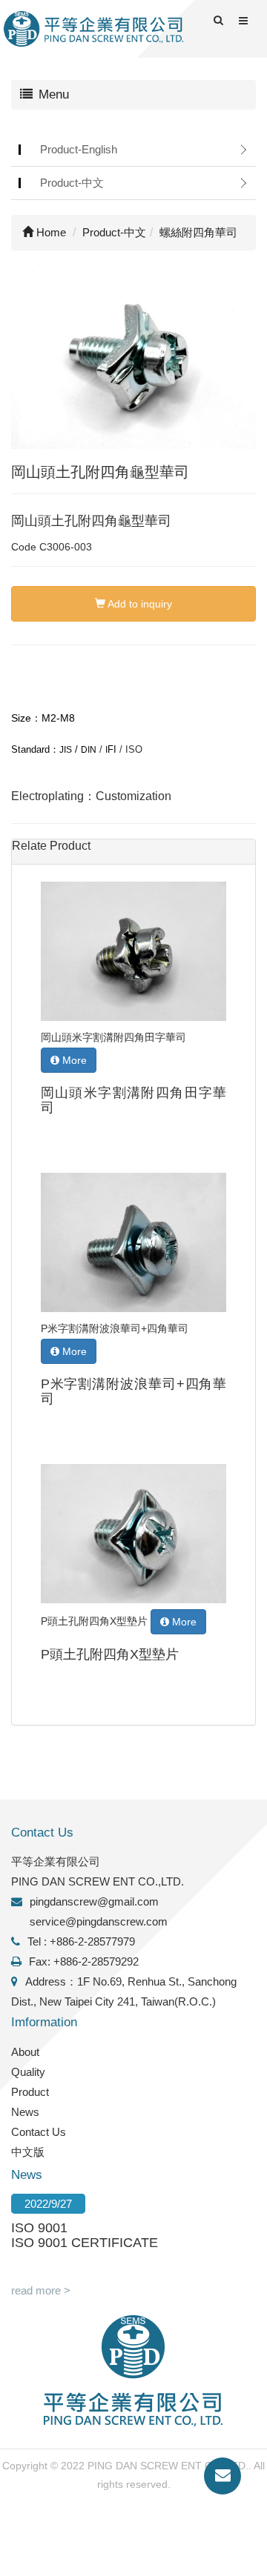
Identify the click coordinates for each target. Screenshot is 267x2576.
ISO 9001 (39, 2228)
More (73, 1060)
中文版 (28, 2152)
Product (30, 2092)
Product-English (79, 149)
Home (50, 232)
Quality (28, 2072)
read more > (41, 2290)
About (25, 2052)
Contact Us (39, 2132)
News (25, 2112)
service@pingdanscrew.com (99, 1921)
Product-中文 (72, 183)
